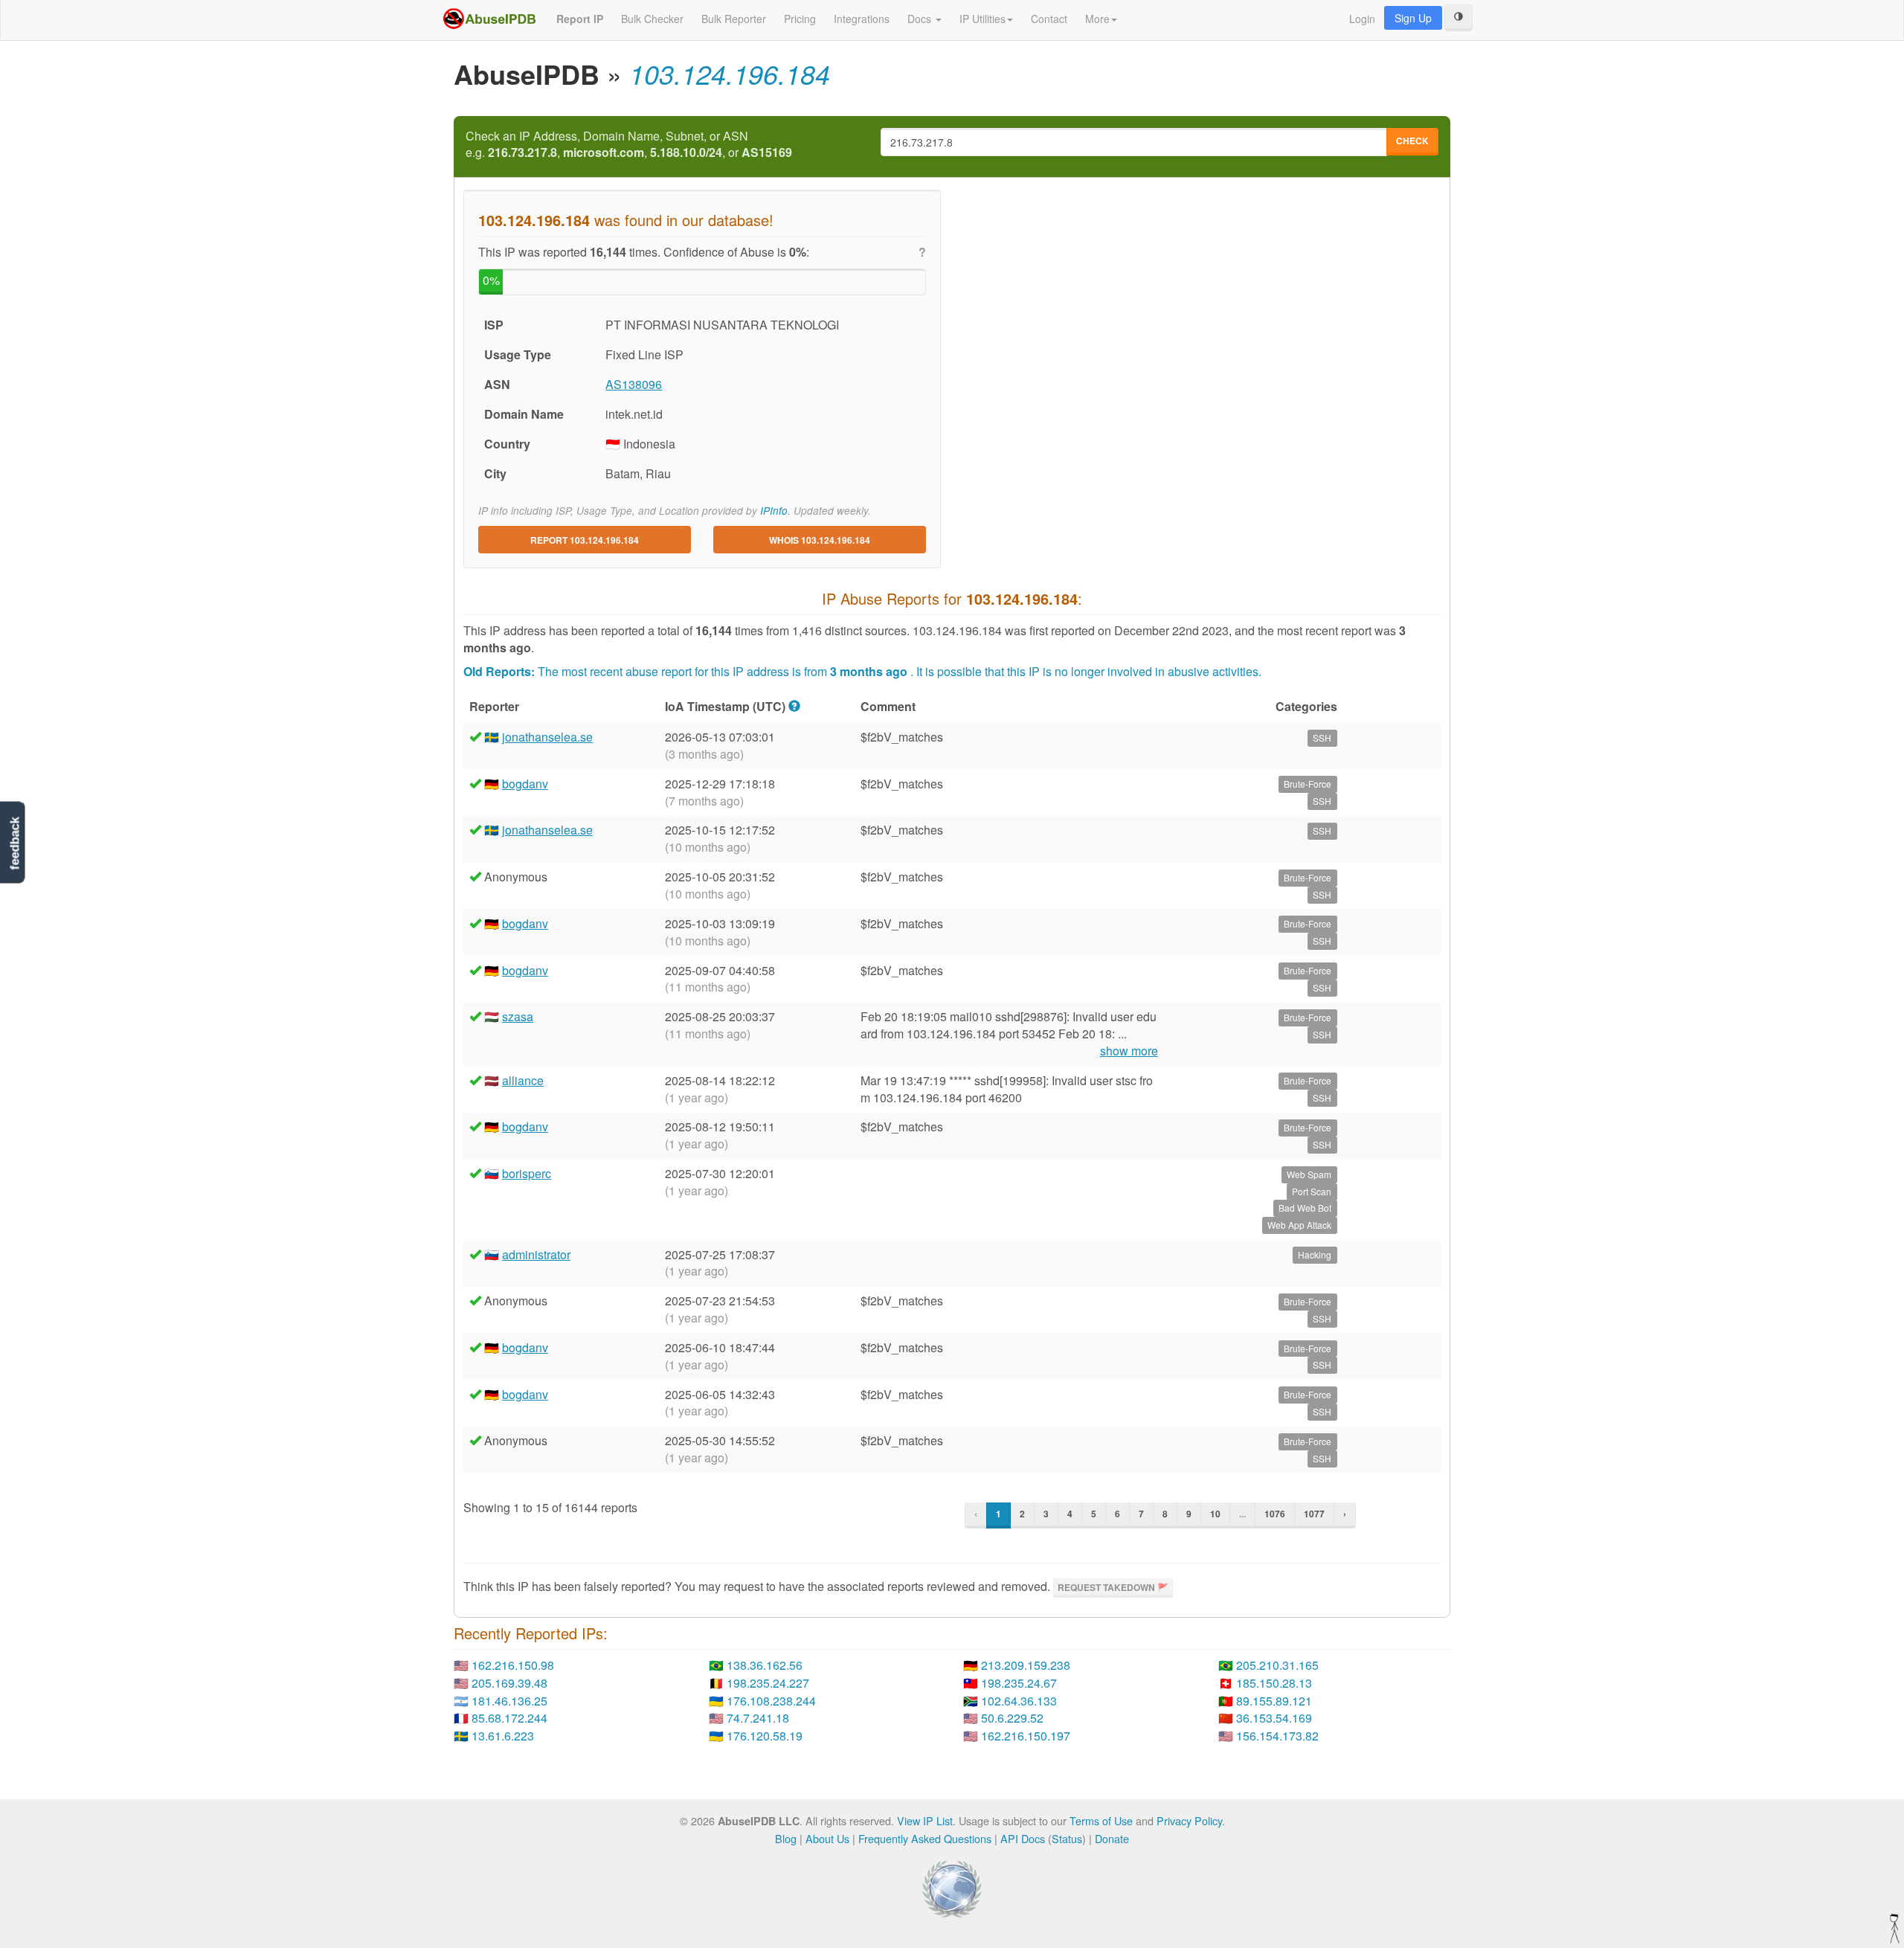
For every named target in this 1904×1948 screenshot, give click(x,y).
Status (1067, 1838)
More (1097, 19)
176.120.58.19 (765, 1736)
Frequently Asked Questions (925, 1838)
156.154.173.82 (1277, 1736)
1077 (1314, 1514)
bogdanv (525, 784)
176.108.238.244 (771, 1701)
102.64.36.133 (1019, 1701)
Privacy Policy (1189, 1820)
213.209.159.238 (1026, 1665)
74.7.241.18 (758, 1718)
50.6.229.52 (1012, 1718)
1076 (1275, 1514)
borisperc (527, 1173)
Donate (1112, 1838)
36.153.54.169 (1274, 1718)
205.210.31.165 (1277, 1665)
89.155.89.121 (1274, 1701)
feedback (15, 844)
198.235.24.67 (1019, 1683)
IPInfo (774, 511)
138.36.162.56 (765, 1665)
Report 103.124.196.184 (585, 540)
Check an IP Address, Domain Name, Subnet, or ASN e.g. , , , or (629, 145)
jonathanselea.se (547, 737)
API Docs (1023, 1838)
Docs (921, 19)
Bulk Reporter (734, 19)
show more (1129, 1051)
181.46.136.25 (509, 1701)
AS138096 (634, 384)
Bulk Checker (652, 19)
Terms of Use (1101, 1820)
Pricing (800, 19)
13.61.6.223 (503, 1736)
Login (1362, 19)
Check (1412, 141)
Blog (786, 1838)
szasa (518, 1016)
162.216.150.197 (1026, 1736)
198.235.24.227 (768, 1683)
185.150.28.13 (1274, 1683)
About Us (827, 1838)
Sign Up (1413, 18)
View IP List (925, 1820)
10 (1215, 1514)
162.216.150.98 (513, 1665)
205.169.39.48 (509, 1683)
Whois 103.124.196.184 (820, 540)
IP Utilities (982, 19)
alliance (523, 1080)
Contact (1049, 19)
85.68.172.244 (509, 1718)
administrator (536, 1254)
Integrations (862, 19)
